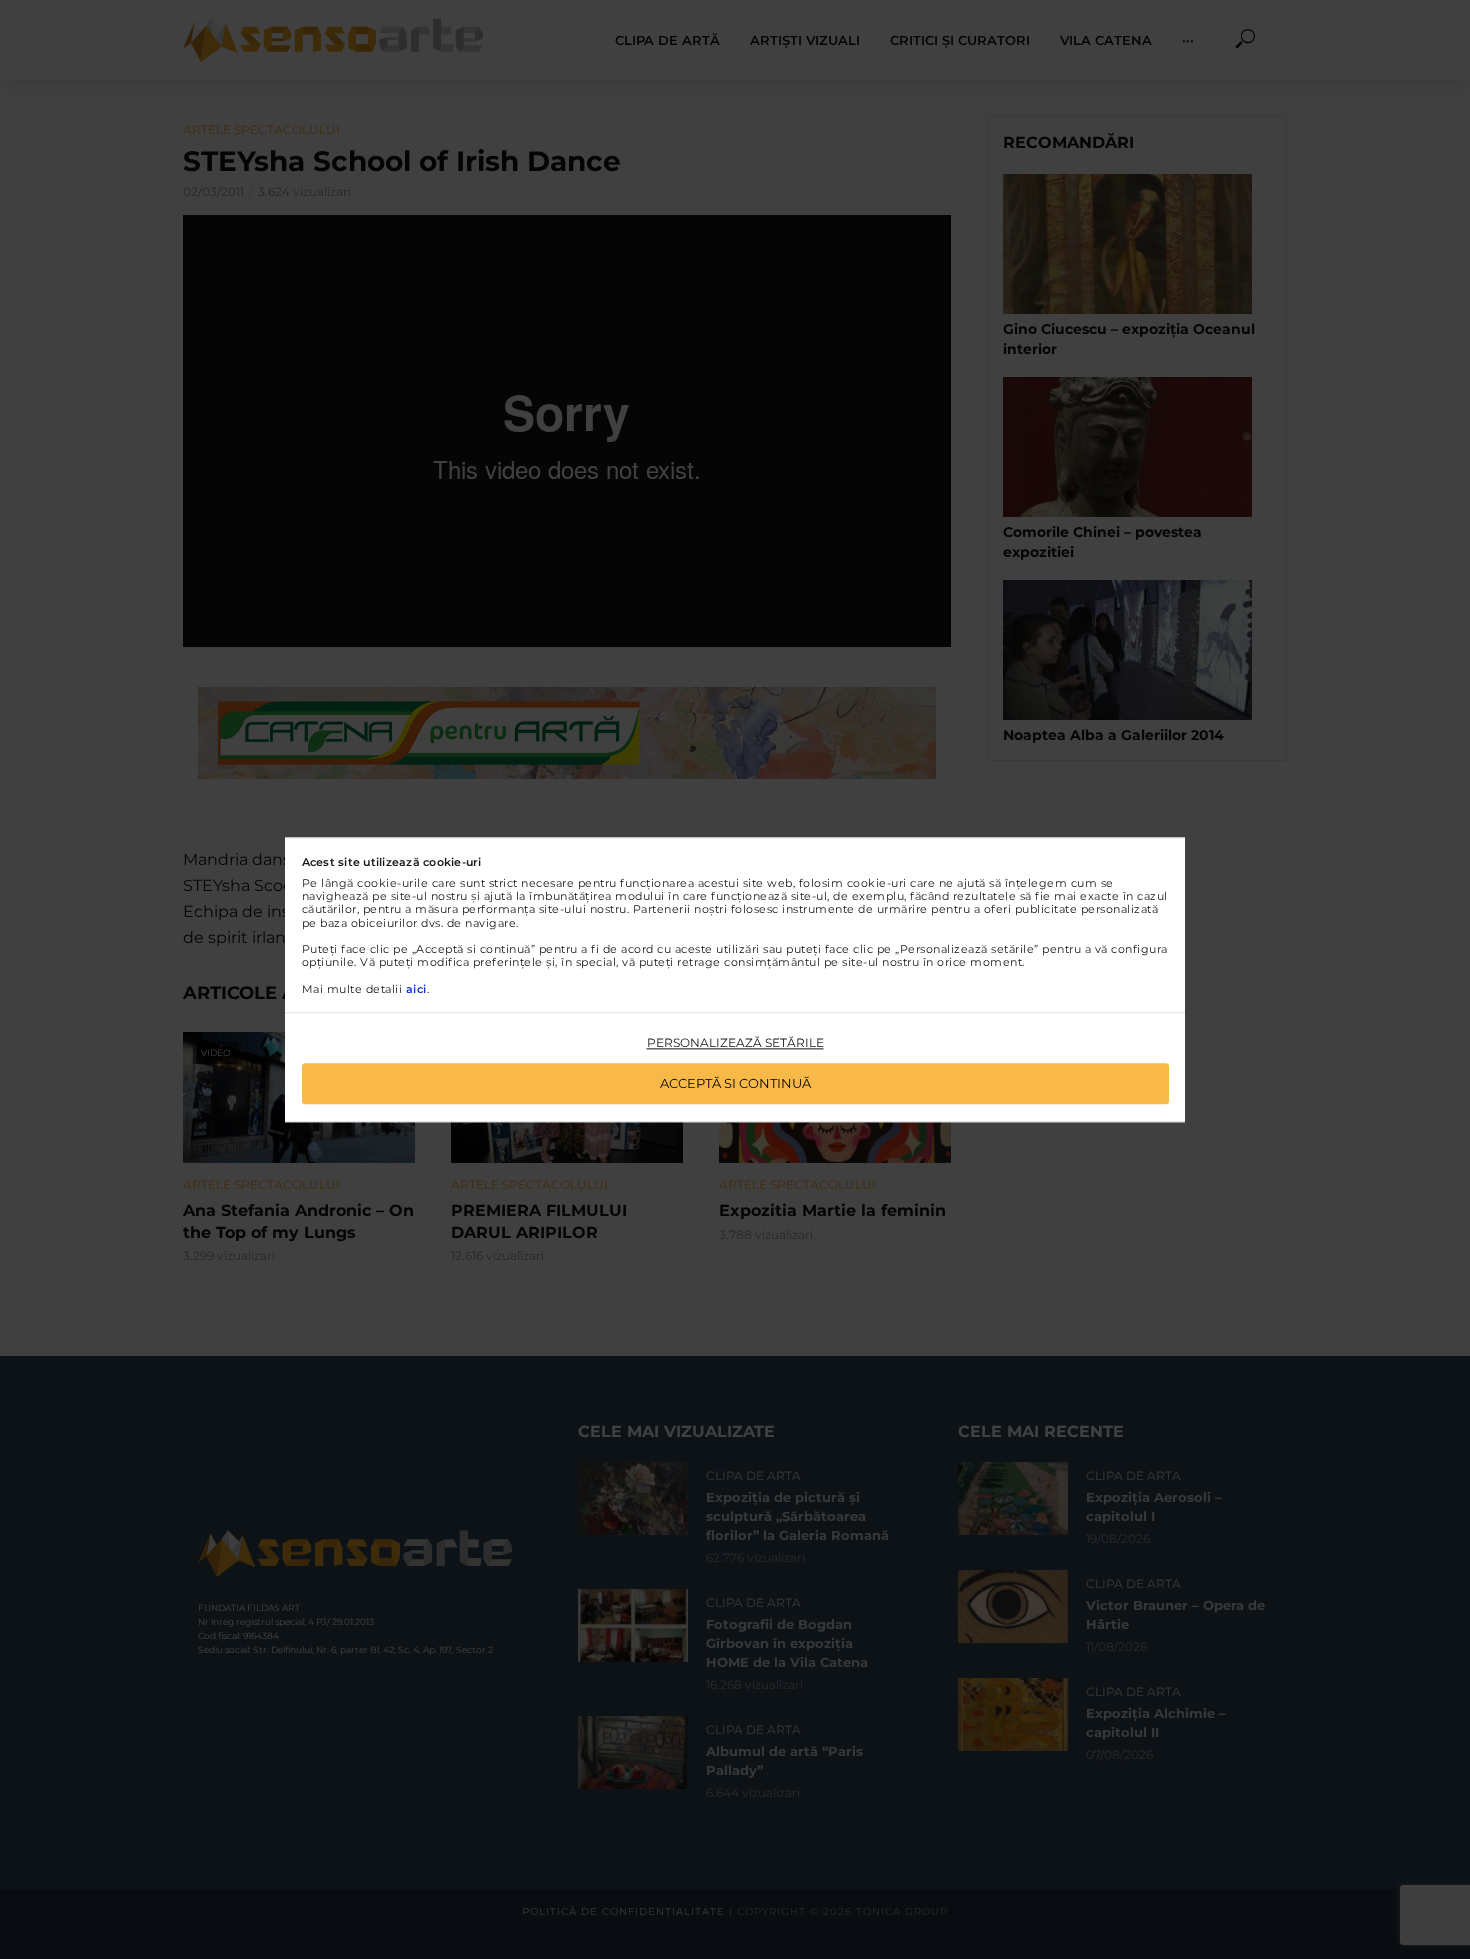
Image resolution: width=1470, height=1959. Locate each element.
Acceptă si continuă (735, 1083)
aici (416, 989)
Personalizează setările (735, 1043)
